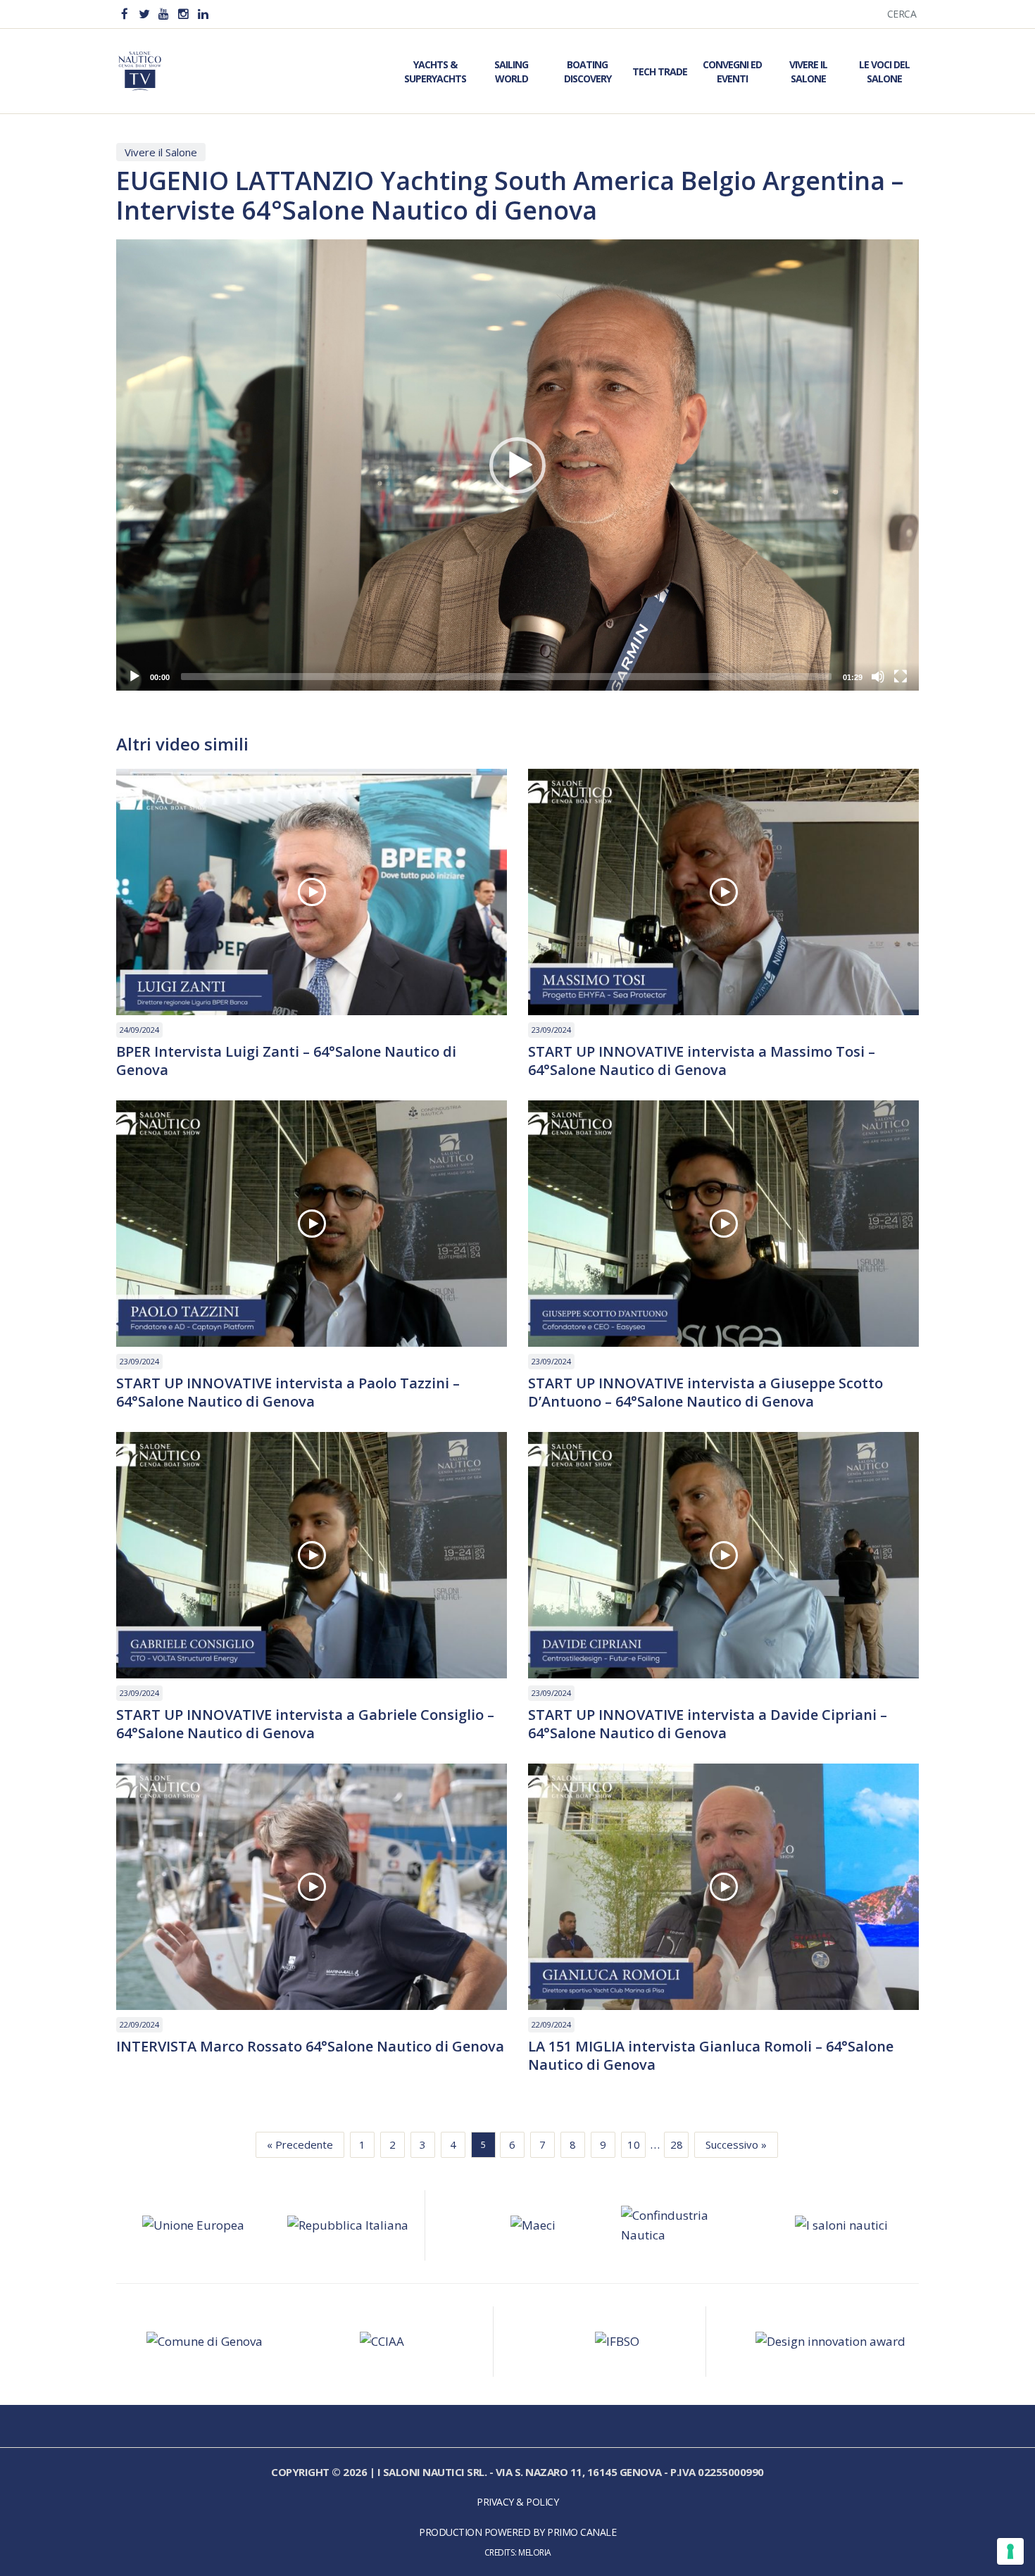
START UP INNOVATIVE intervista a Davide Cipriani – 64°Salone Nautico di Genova (708, 1724)
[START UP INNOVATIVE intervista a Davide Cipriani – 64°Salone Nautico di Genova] (723, 1555)
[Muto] (878, 677)
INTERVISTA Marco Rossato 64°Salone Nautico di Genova (310, 2047)
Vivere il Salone (808, 71)
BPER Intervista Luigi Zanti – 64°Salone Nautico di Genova (286, 1061)
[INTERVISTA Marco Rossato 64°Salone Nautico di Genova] (312, 1887)
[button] (517, 465)
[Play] (134, 677)
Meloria (535, 2552)
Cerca (902, 14)
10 (634, 2144)
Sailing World (511, 71)
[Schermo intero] (901, 677)
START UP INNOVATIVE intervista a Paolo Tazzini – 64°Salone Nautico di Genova (288, 1393)
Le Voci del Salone (884, 71)
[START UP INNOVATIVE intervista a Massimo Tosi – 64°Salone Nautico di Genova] (723, 892)
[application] (517, 465)
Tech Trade (660, 71)
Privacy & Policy (517, 2502)
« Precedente (300, 2144)
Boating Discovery (588, 71)
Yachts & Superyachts (435, 71)
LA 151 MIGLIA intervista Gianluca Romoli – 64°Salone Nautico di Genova (711, 2056)
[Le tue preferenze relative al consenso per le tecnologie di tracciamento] (1010, 2551)
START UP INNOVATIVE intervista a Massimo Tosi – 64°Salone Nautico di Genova (702, 1061)
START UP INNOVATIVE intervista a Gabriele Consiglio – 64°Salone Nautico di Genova (305, 1724)
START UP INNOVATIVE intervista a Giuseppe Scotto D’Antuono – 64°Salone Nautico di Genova (705, 1393)
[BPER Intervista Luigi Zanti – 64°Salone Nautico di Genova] (312, 892)
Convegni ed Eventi (732, 71)
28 (677, 2144)
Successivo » (736, 2144)
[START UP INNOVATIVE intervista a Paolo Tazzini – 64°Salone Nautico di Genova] (312, 1224)
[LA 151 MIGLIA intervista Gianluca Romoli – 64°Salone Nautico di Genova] (723, 1887)
